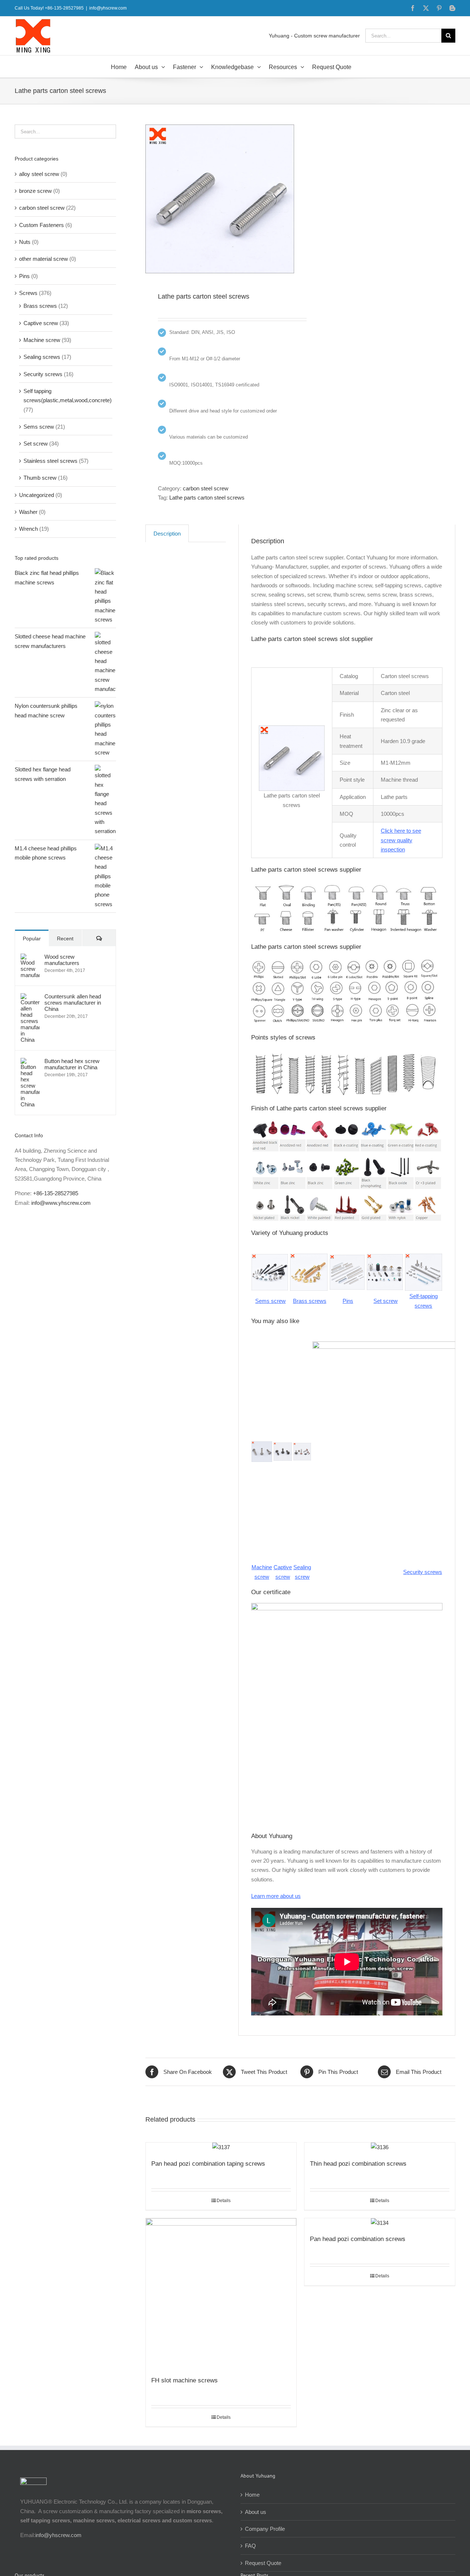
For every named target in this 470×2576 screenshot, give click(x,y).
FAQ (250, 2546)
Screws (28, 293)
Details (224, 2201)
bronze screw (35, 191)
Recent (65, 938)
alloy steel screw (39, 174)
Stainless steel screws (50, 461)
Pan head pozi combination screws (358, 2239)
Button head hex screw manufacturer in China (72, 1064)
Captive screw (41, 323)
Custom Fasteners (41, 225)
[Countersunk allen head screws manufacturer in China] (30, 998)
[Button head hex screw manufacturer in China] (30, 1062)
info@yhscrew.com (108, 8)
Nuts (25, 242)
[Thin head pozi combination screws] (380, 2147)
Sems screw (39, 427)
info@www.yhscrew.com (61, 1203)
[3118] (220, 199)
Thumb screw (40, 478)
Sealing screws (42, 357)
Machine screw (42, 340)
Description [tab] (167, 534)
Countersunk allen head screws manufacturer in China (73, 1003)
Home (252, 2495)
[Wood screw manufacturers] (30, 958)
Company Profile (265, 2529)
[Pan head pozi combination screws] (380, 2223)
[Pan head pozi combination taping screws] (221, 2147)
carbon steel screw (206, 488)
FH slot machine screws (185, 2380)
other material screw (44, 259)
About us (256, 2512)
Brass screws (40, 306)
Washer (28, 512)
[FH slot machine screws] (221, 2294)
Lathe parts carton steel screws (207, 498)
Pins (24, 276)
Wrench (28, 529)
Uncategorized (37, 495)
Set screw (36, 444)
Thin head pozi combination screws (358, 2164)
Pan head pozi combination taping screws (208, 2164)
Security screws (43, 374)
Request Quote (263, 2563)
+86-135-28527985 (56, 1193)
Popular (32, 938)
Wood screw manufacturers (62, 960)
